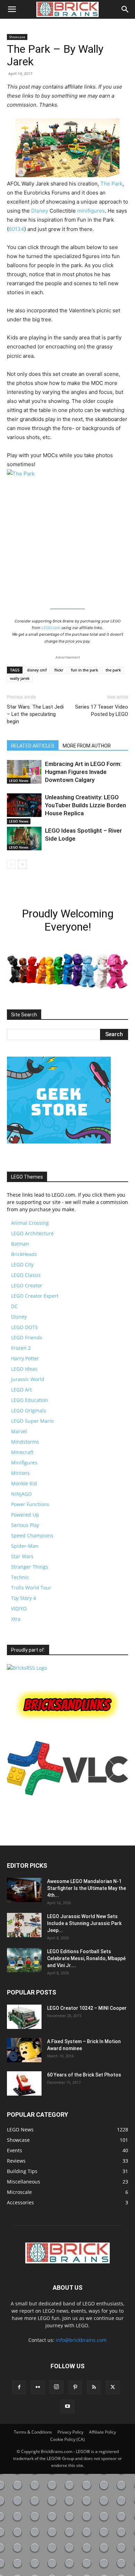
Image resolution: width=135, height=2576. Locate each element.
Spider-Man (25, 1546)
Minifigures (24, 1463)
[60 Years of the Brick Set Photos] (24, 2083)
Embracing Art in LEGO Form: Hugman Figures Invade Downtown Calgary (83, 772)
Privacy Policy (70, 2432)
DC (14, 1306)
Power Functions (30, 1504)
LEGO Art (21, 1390)
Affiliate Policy (102, 2432)
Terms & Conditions (33, 2432)
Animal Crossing (30, 1223)
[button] (12, 9)
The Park (111, 184)
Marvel (19, 1431)
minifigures (91, 211)
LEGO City (22, 1265)
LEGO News (19, 781)
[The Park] (67, 535)
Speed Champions (32, 1535)
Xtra (16, 1619)
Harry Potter (25, 1358)
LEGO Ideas (24, 1369)
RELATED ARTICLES (33, 746)
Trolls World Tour (31, 1588)
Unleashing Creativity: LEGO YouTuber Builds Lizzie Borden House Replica (85, 805)
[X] (112, 2387)
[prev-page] (11, 864)
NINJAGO (21, 1494)
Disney (40, 211)
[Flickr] (38, 2387)
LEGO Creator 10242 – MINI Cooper (87, 2008)
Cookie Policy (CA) (67, 2439)
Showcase (17, 37)
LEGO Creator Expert (35, 1296)
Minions (20, 1473)
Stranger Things (30, 1567)
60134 (16, 229)
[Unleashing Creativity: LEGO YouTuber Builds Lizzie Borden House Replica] (24, 805)
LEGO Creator (27, 1285)
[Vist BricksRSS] (27, 1668)
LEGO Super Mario (32, 1421)
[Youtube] (67, 2406)
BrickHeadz (24, 1254)
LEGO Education (30, 1400)
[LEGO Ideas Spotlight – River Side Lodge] (24, 839)
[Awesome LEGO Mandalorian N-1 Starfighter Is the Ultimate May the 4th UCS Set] (24, 1890)
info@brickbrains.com (81, 2340)
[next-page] (22, 864)
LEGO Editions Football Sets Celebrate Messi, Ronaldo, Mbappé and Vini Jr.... (86, 1958)
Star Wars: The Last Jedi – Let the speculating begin (35, 714)
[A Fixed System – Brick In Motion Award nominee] (24, 2050)
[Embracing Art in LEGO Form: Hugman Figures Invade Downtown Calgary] (24, 772)
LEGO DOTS (24, 1327)
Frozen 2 (21, 1348)
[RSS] (94, 2387)
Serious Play (25, 1525)
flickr (59, 670)
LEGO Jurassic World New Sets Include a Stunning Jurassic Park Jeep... (84, 1923)
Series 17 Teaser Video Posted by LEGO (102, 711)
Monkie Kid (24, 1483)
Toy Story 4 (24, 1598)
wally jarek (20, 678)
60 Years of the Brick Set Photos (84, 2075)
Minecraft (22, 1452)
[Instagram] (56, 2387)
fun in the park (84, 670)
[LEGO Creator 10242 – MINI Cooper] (24, 2017)
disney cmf (37, 670)
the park (113, 670)
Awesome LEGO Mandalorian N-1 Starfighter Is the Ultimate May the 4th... (87, 1888)
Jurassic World (28, 1379)
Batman (20, 1244)
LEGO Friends (27, 1337)
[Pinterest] (75, 2387)
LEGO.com (51, 628)
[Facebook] (19, 2387)
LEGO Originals (29, 1410)
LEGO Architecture (32, 1233)
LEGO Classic (26, 1275)
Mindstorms (25, 1442)
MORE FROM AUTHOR (87, 746)
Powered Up (25, 1515)
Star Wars (22, 1556)
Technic (20, 1577)
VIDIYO (19, 1608)
